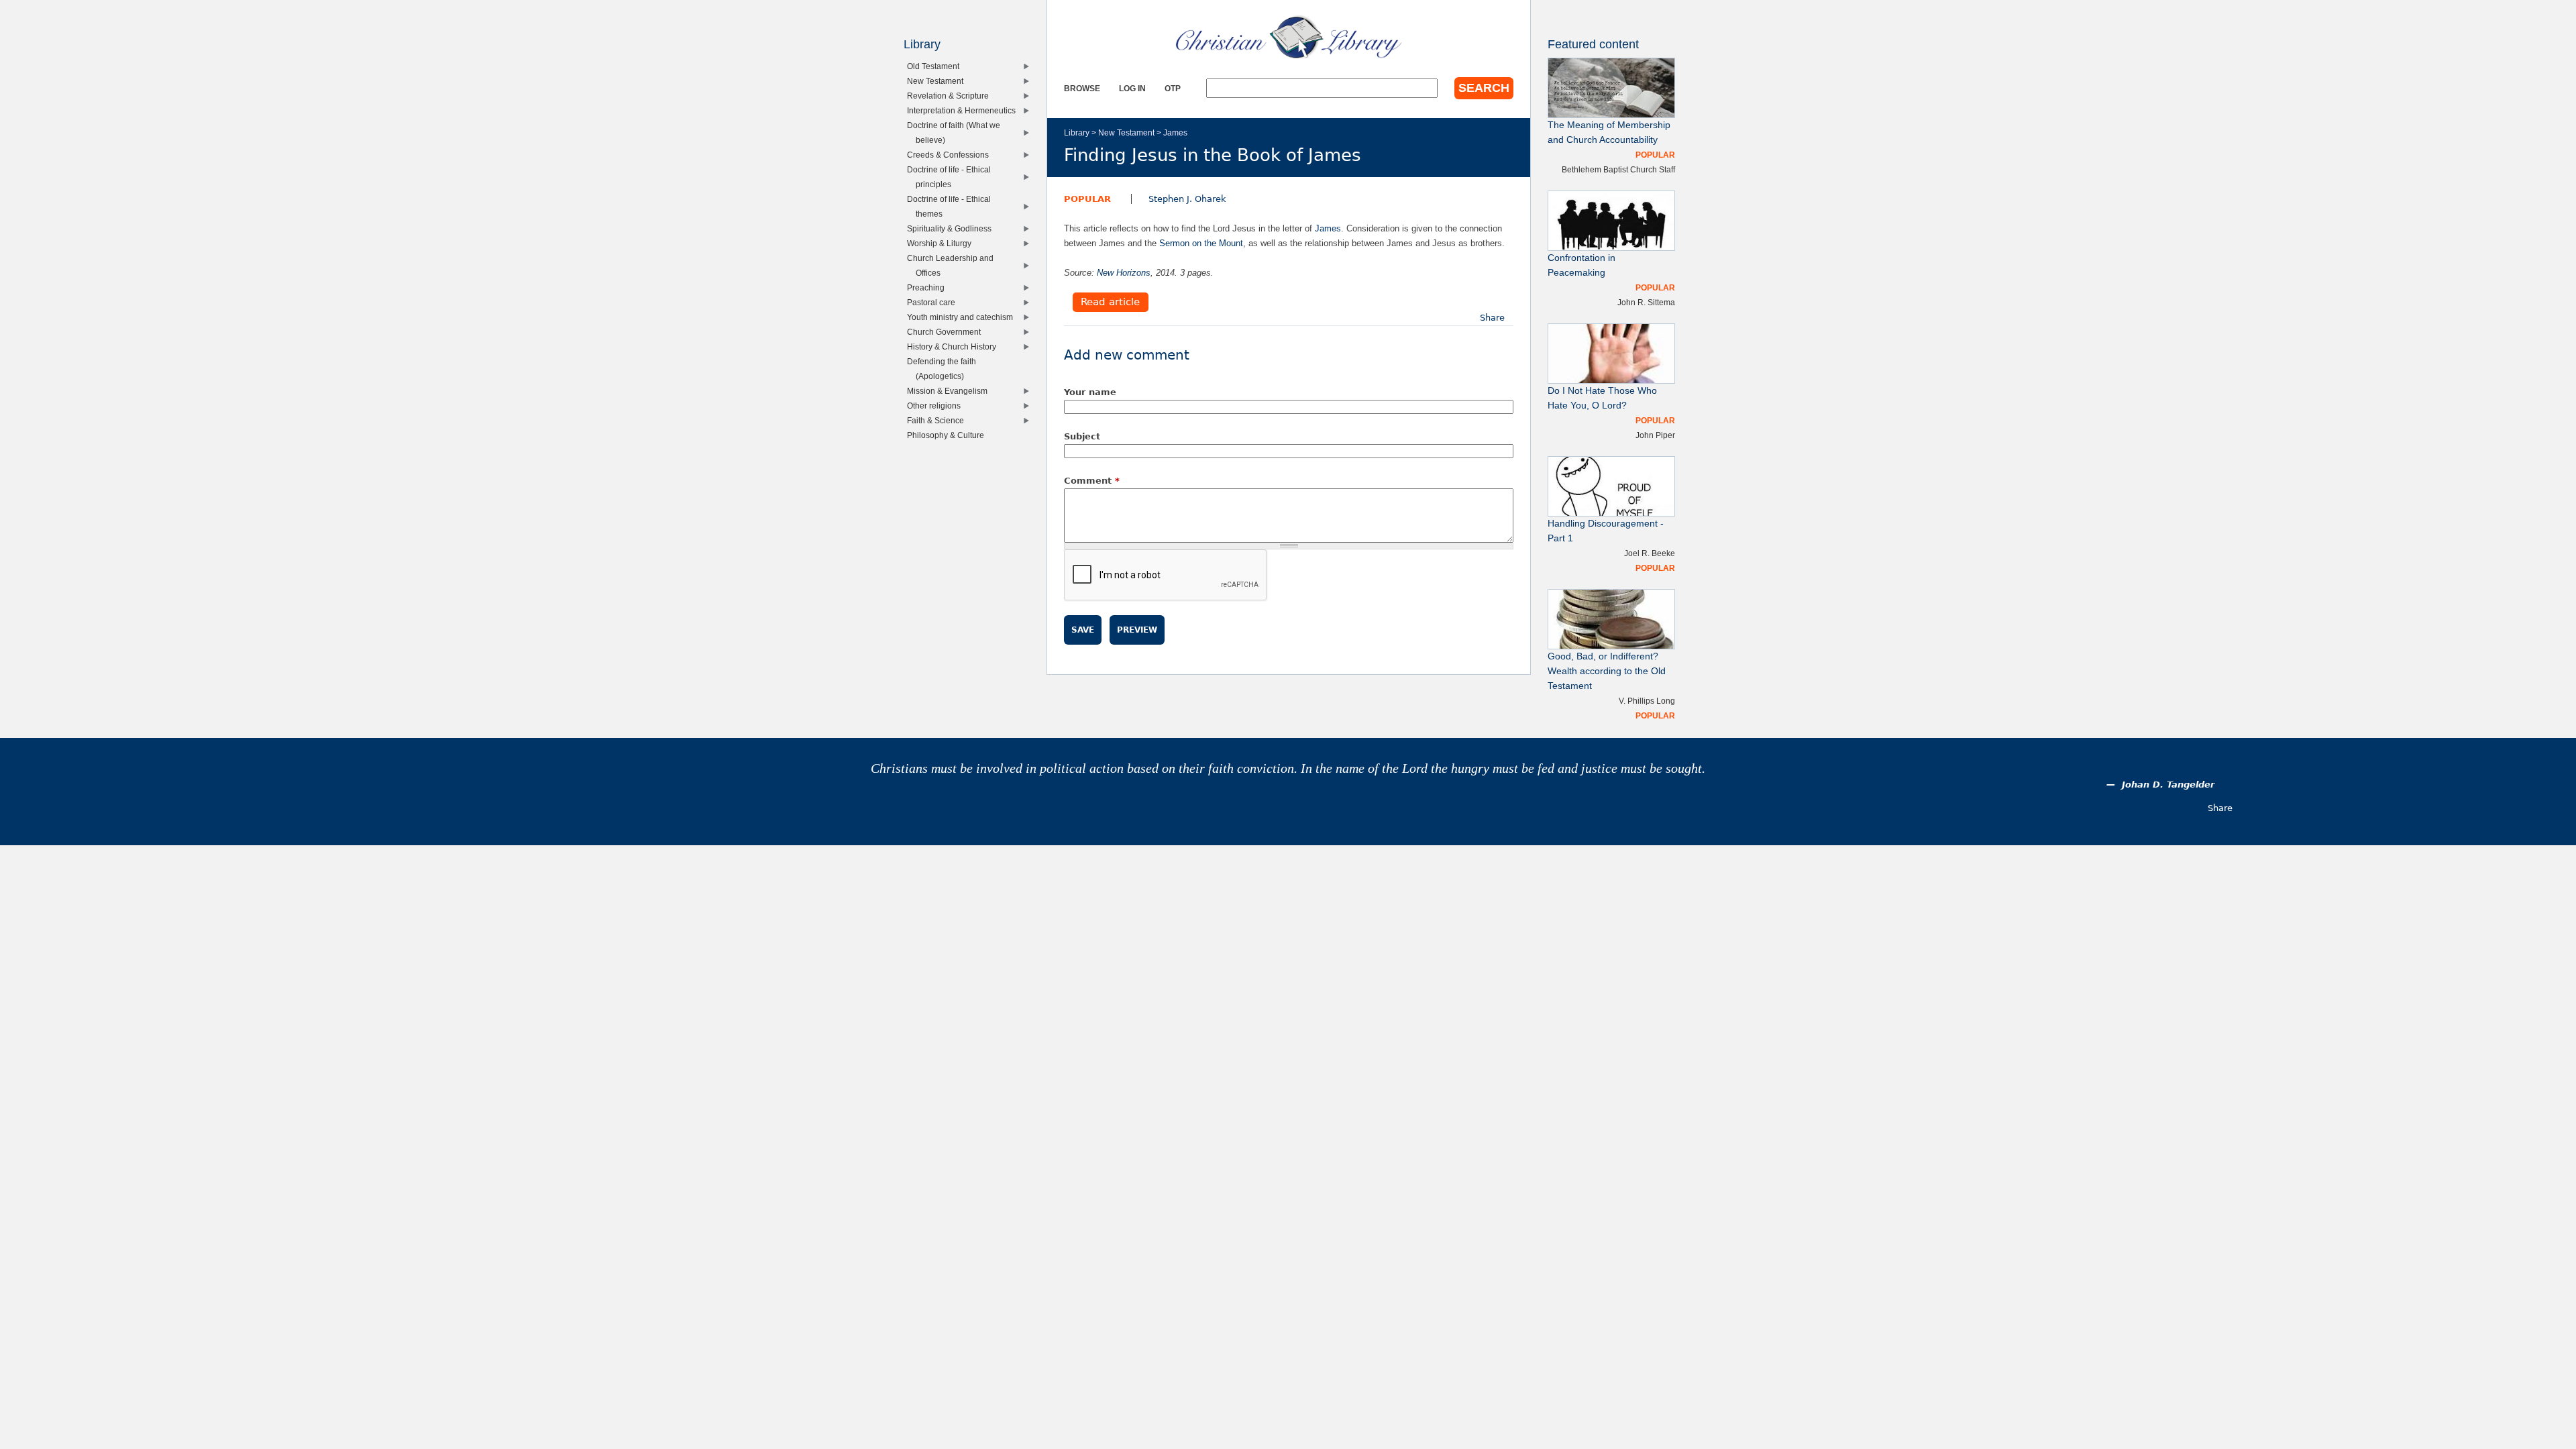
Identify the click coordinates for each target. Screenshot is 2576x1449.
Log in (1132, 88)
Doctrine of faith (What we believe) (957, 132)
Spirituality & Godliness (952, 228)
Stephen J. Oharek (1187, 199)
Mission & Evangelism (950, 391)
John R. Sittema (1646, 302)
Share (1492, 318)
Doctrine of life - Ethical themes (952, 206)
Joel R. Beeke (1650, 553)
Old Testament (936, 66)
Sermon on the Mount (1201, 243)
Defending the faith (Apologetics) (945, 369)
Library (1077, 132)
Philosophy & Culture (949, 435)
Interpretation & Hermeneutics (964, 110)
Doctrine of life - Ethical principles (952, 177)
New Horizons (1124, 273)
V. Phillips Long (1647, 701)
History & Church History (955, 346)
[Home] (1289, 37)
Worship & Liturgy (942, 243)
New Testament (1126, 132)
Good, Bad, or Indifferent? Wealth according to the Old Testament (1607, 671)
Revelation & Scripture (951, 96)
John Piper (1655, 435)
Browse (1082, 88)
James (1175, 132)
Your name (1090, 392)
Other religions (937, 406)
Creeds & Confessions (951, 155)
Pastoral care (934, 302)
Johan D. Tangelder (2168, 785)
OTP (1173, 88)
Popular (1087, 199)
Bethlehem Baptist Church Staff (1618, 169)
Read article (1110, 303)
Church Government (947, 332)
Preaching (929, 287)
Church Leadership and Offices (953, 265)
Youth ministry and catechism (963, 317)
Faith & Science (938, 420)
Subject (1082, 436)
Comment (1092, 481)
